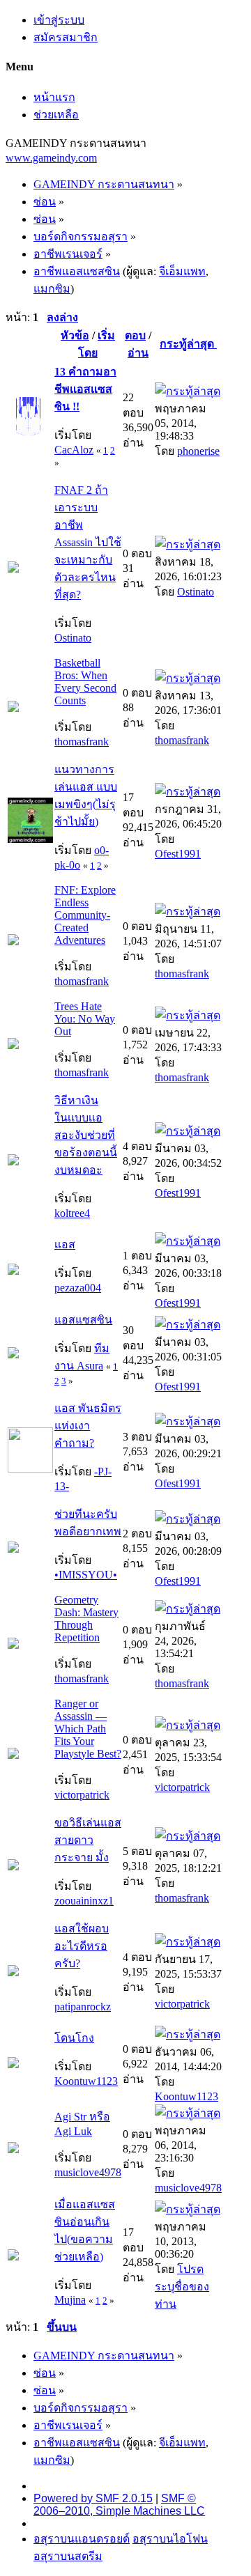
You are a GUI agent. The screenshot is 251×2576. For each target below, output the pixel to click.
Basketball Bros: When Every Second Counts (85, 682)
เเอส (65, 1244)
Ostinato (73, 638)
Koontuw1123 (86, 2081)
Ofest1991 (178, 854)
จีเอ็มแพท (182, 271)
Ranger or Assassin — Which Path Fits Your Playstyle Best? (88, 1729)
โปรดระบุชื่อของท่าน (182, 2287)
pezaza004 (78, 1288)
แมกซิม (52, 289)
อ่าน (138, 353)
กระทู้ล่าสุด (188, 344)
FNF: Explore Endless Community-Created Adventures (85, 915)
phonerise (198, 451)
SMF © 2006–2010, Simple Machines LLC (119, 2505)
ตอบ (135, 335)
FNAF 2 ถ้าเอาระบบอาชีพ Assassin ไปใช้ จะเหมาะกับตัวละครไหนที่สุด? (88, 542)
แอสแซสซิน (83, 1320)
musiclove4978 (88, 2172)
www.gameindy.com (51, 158)
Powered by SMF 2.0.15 (93, 2498)
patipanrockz (83, 2007)
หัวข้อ (75, 335)
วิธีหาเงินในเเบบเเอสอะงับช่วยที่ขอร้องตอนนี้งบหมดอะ (86, 1135)
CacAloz (74, 450)
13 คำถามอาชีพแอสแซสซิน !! (85, 389)
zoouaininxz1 (84, 1901)
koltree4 (72, 1213)
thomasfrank (82, 742)
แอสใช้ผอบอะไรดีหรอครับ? (82, 1946)
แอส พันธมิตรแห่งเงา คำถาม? (88, 1426)
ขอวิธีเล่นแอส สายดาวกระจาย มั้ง (88, 1840)
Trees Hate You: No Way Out (85, 1019)
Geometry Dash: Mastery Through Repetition (86, 1619)
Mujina (70, 2300)
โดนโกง (74, 2038)
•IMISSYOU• (86, 1575)
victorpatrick (82, 1795)
